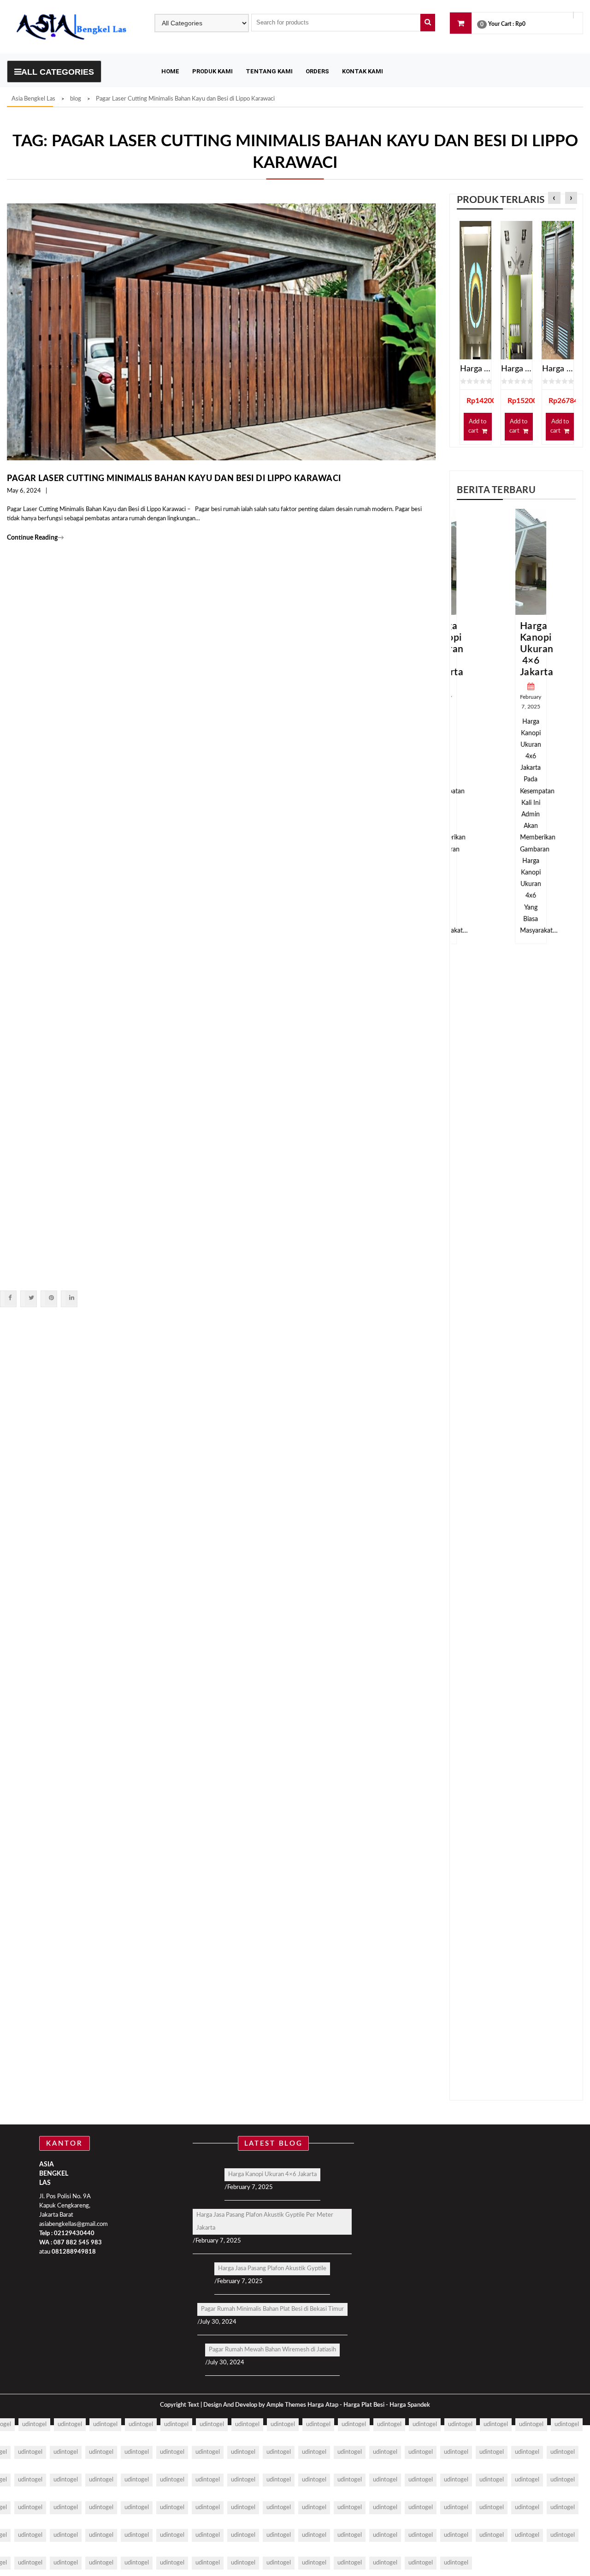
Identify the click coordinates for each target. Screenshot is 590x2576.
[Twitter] (31, 1298)
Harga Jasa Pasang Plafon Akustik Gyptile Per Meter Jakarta (265, 2222)
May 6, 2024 (24, 491)
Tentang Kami (269, 71)
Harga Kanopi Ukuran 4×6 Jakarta (522, 649)
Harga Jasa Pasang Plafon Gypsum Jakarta (516, 369)
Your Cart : (501, 24)
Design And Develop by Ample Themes (255, 2405)
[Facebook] (10, 1298)
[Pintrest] (51, 1298)
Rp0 (520, 24)
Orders (317, 71)
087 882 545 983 (78, 2243)
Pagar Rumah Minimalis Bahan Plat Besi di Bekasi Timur (272, 2309)
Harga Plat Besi (364, 2405)
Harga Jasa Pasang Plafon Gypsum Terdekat (475, 369)
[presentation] (554, 199)
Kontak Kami (363, 71)
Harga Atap (323, 2405)
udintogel (34, 2424)
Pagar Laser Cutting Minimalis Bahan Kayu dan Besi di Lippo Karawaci (174, 479)
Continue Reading (35, 538)
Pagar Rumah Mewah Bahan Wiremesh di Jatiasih (272, 2350)
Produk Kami (212, 71)
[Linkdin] (71, 1298)
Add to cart (477, 426)
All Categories (58, 72)
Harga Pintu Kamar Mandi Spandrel (558, 369)
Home (170, 71)
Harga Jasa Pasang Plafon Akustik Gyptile (272, 2269)
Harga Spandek (410, 2405)
